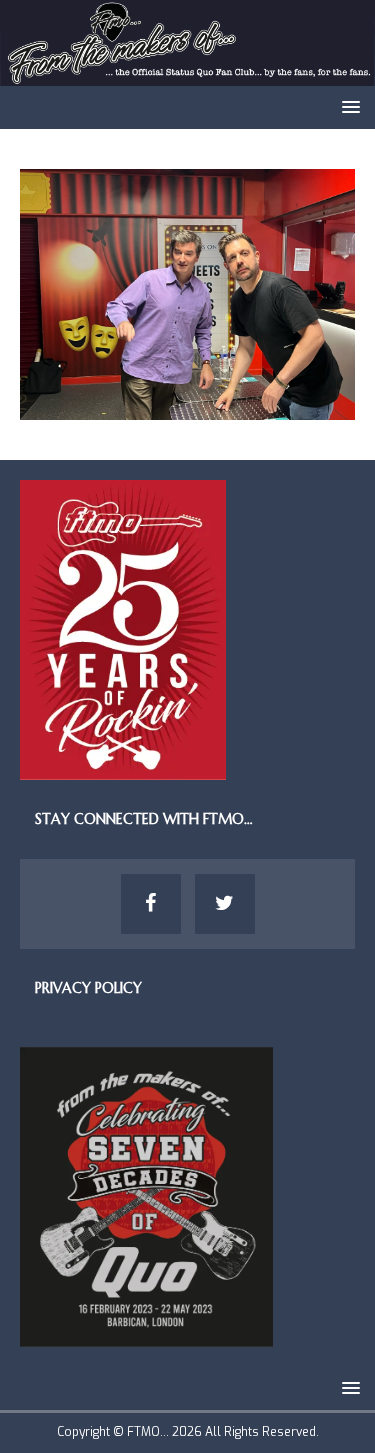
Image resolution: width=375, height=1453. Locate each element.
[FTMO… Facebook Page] (151, 904)
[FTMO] (187, 73)
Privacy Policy (88, 988)
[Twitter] (225, 904)
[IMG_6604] (187, 408)
